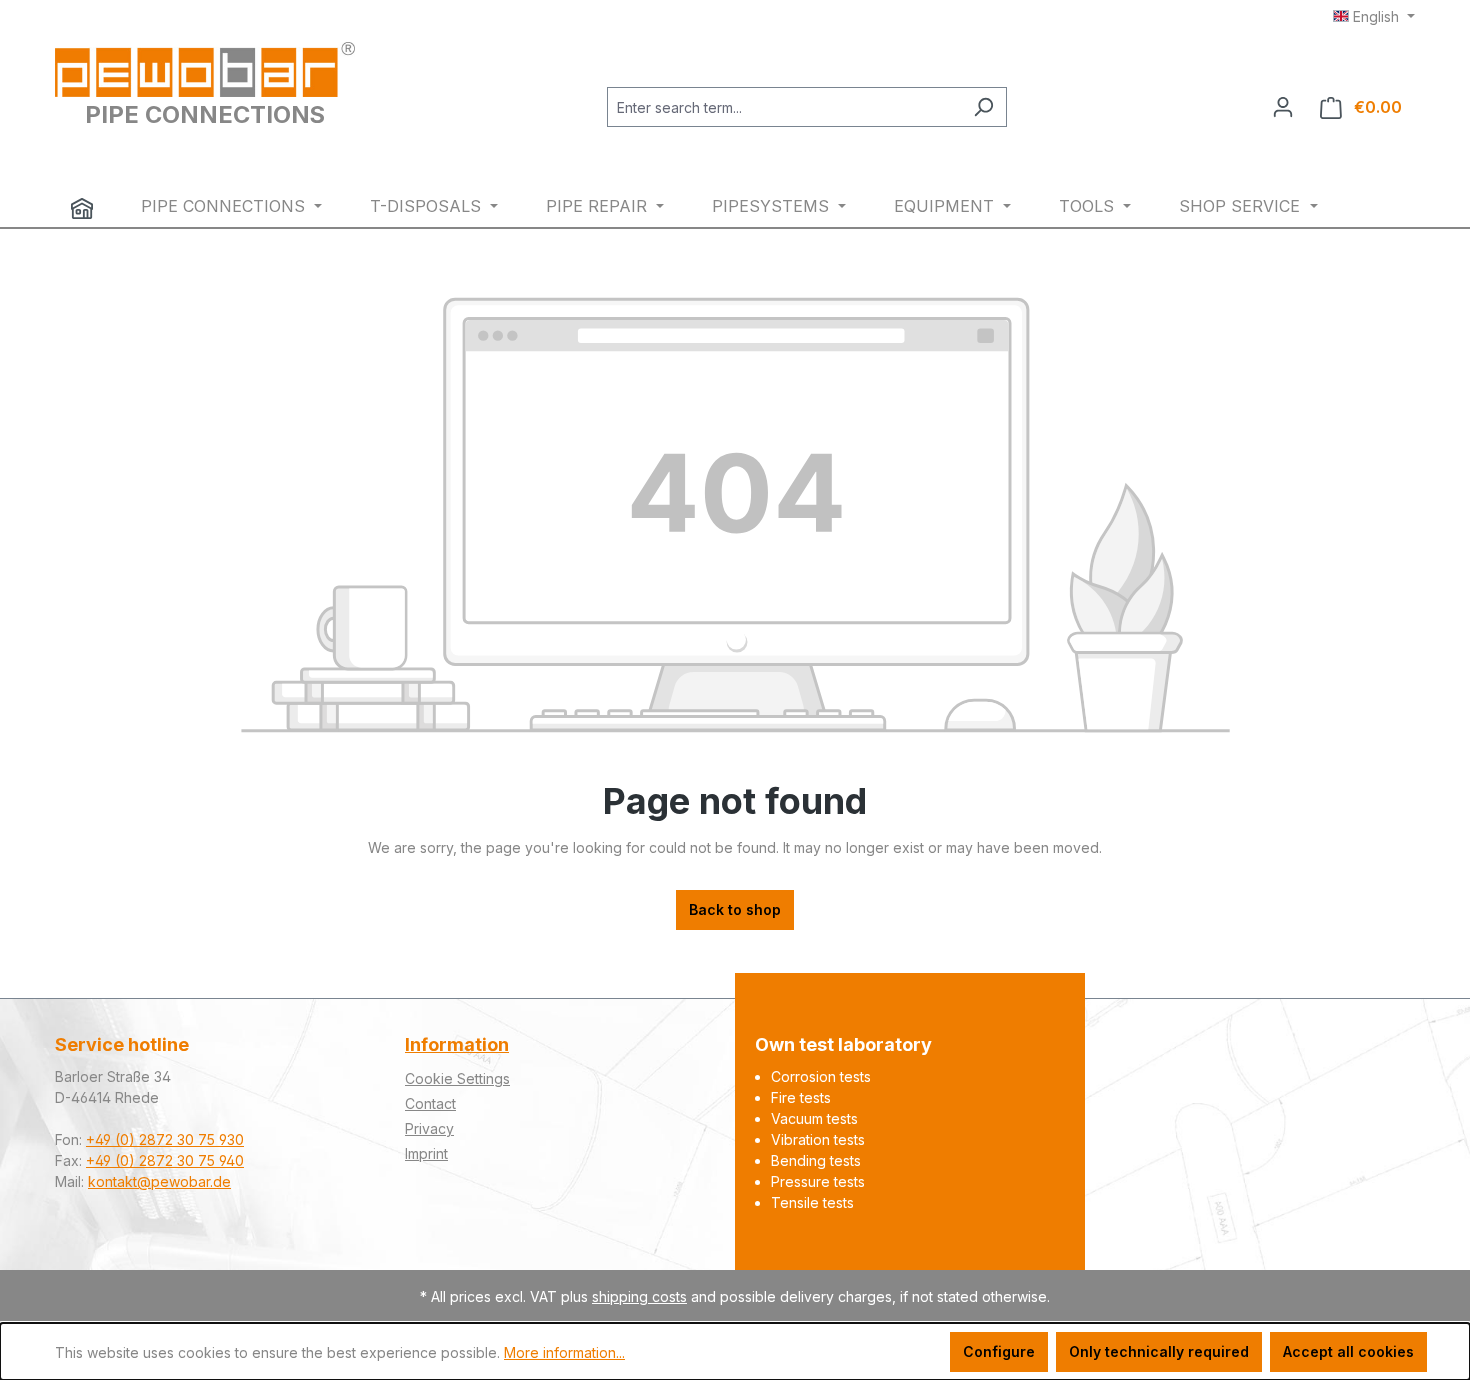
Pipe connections (225, 206)
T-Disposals (428, 206)
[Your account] (1283, 107)
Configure (999, 1351)
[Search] (983, 107)
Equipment (946, 206)
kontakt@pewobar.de (159, 1181)
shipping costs (639, 1296)
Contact (430, 1103)
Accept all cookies (1348, 1351)
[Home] (82, 208)
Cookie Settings (457, 1078)
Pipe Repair (599, 206)
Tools (1089, 206)
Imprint (426, 1153)
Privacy (429, 1128)
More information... (564, 1352)
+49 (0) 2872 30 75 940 (165, 1160)
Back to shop (735, 909)
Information (457, 1044)
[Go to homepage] (205, 69)
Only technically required (1159, 1351)
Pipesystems (773, 206)
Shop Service (1242, 206)
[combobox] (784, 107)
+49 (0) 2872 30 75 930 (165, 1139)
